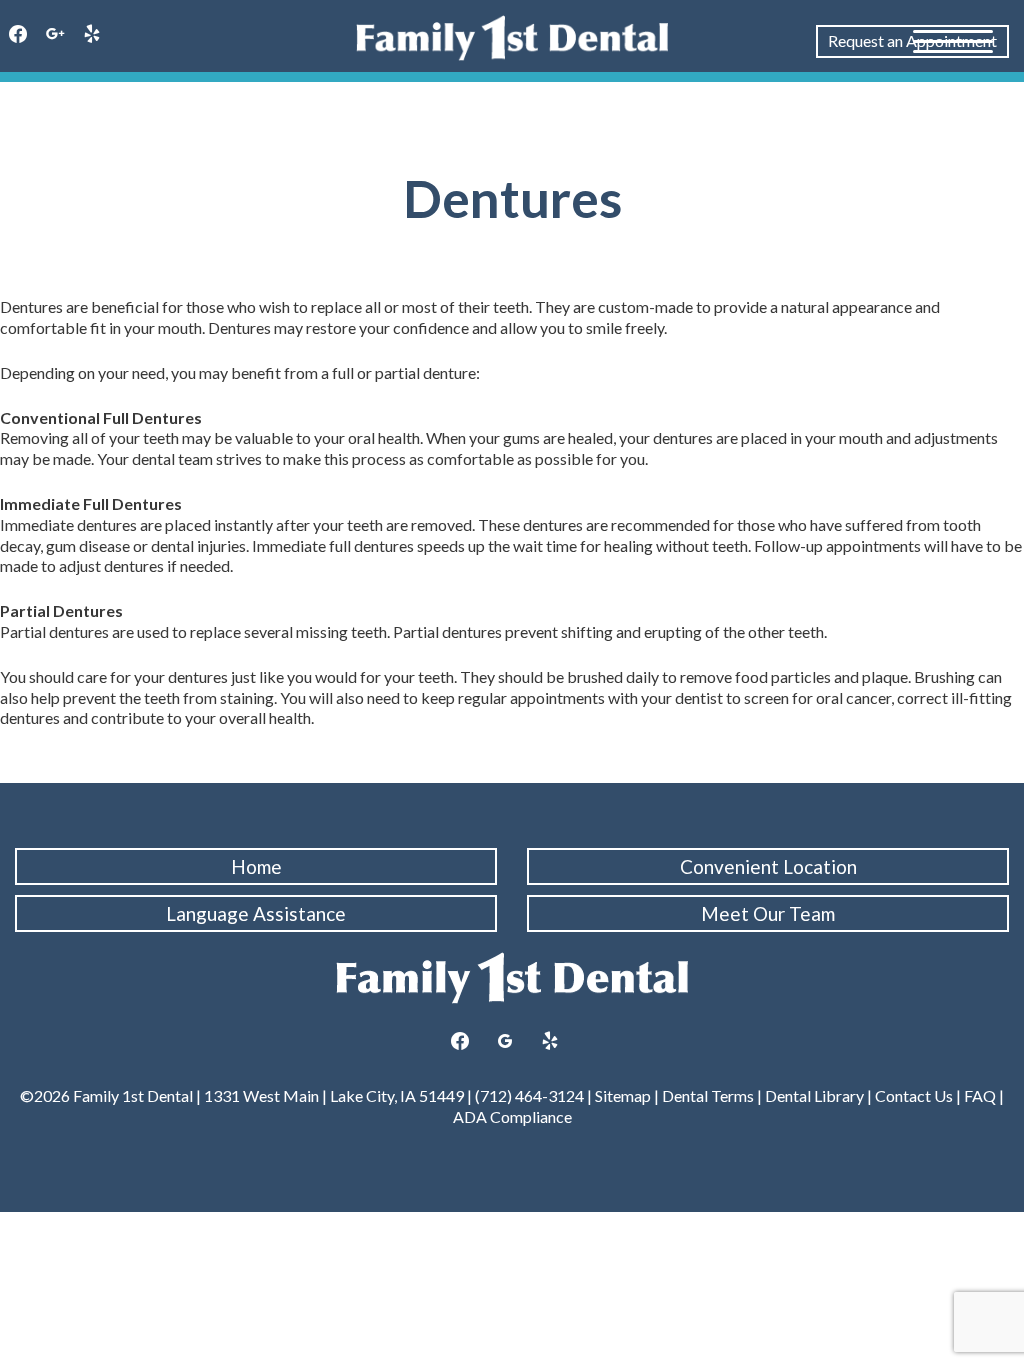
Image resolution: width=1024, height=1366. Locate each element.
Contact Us (914, 1095)
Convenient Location (768, 866)
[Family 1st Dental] (511, 38)
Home (256, 866)
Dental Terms (708, 1095)
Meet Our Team (768, 913)
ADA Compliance (512, 1116)
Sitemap (623, 1095)
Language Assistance (256, 913)
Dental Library (814, 1095)
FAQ (980, 1095)
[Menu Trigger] (953, 40)
